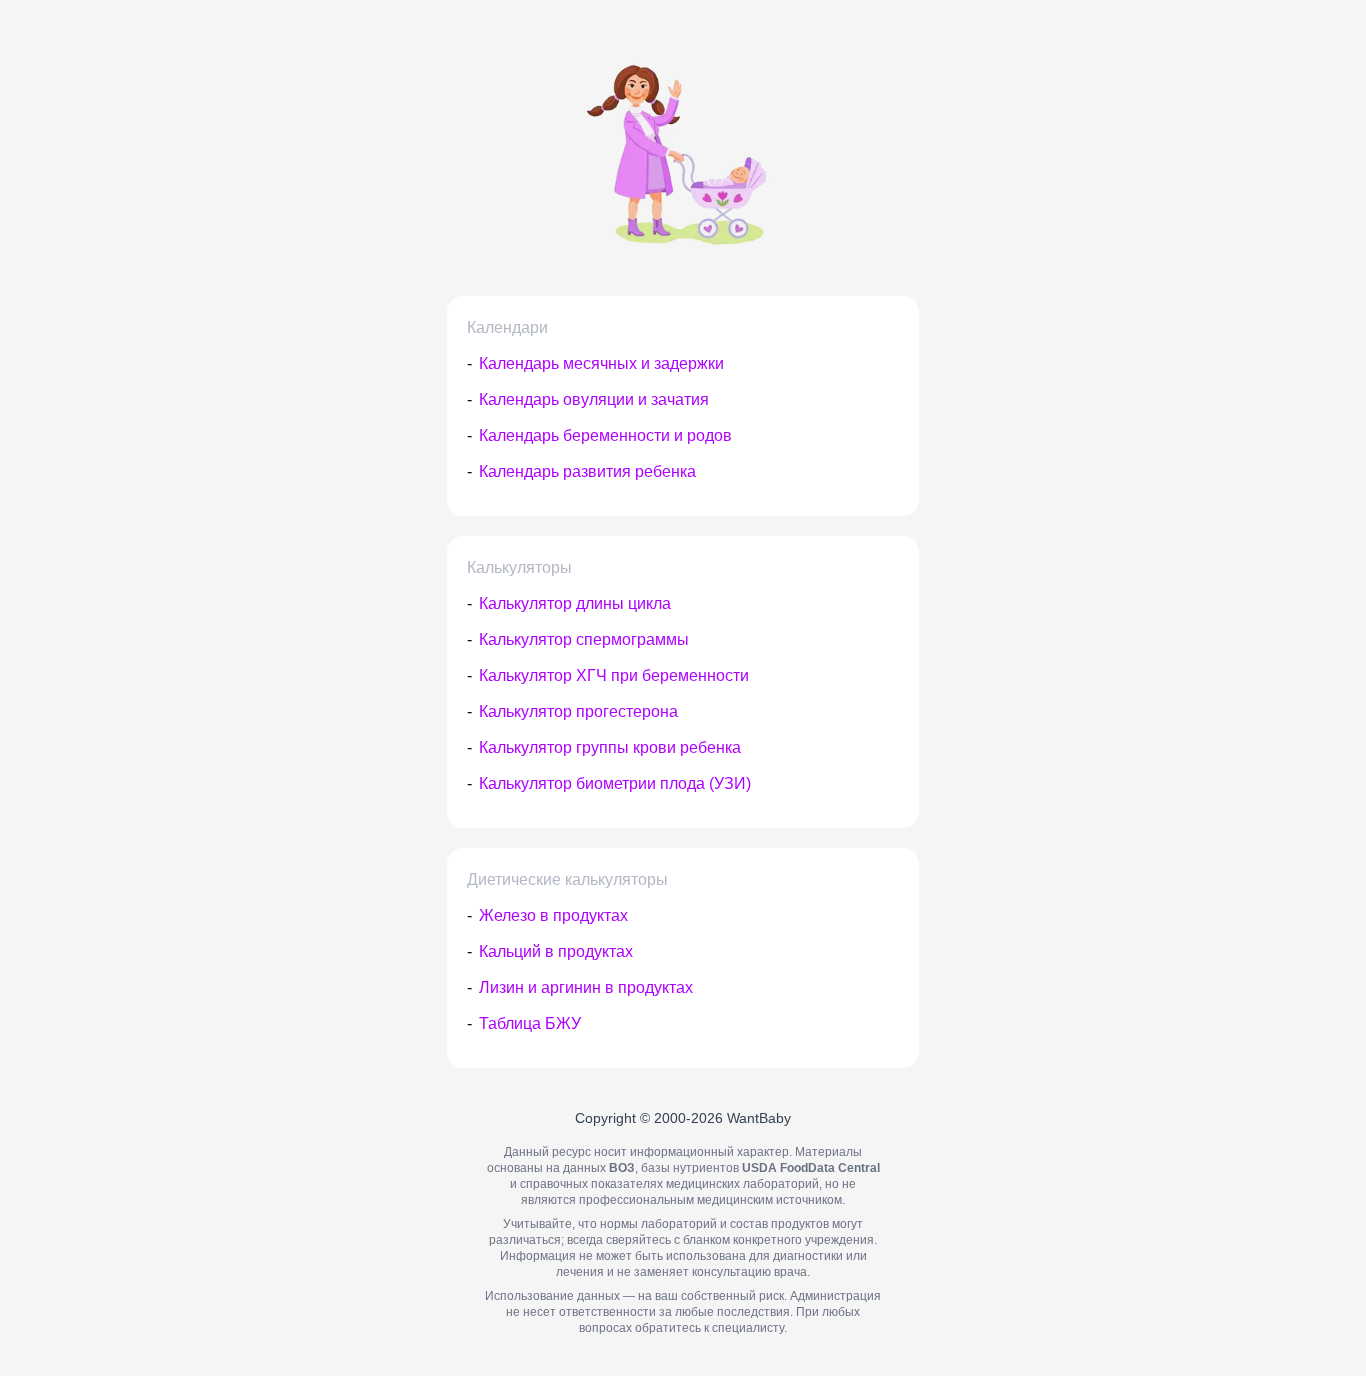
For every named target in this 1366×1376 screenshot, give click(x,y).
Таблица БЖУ (530, 1023)
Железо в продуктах (553, 915)
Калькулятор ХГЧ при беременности (614, 675)
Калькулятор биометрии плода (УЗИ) (615, 783)
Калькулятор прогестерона (578, 711)
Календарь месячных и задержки (601, 363)
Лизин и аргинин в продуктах (586, 987)
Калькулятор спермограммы (584, 639)
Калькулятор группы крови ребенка (610, 747)
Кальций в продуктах (556, 951)
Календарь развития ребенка (587, 471)
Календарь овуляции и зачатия (594, 399)
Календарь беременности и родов (605, 435)
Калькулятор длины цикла (575, 603)
